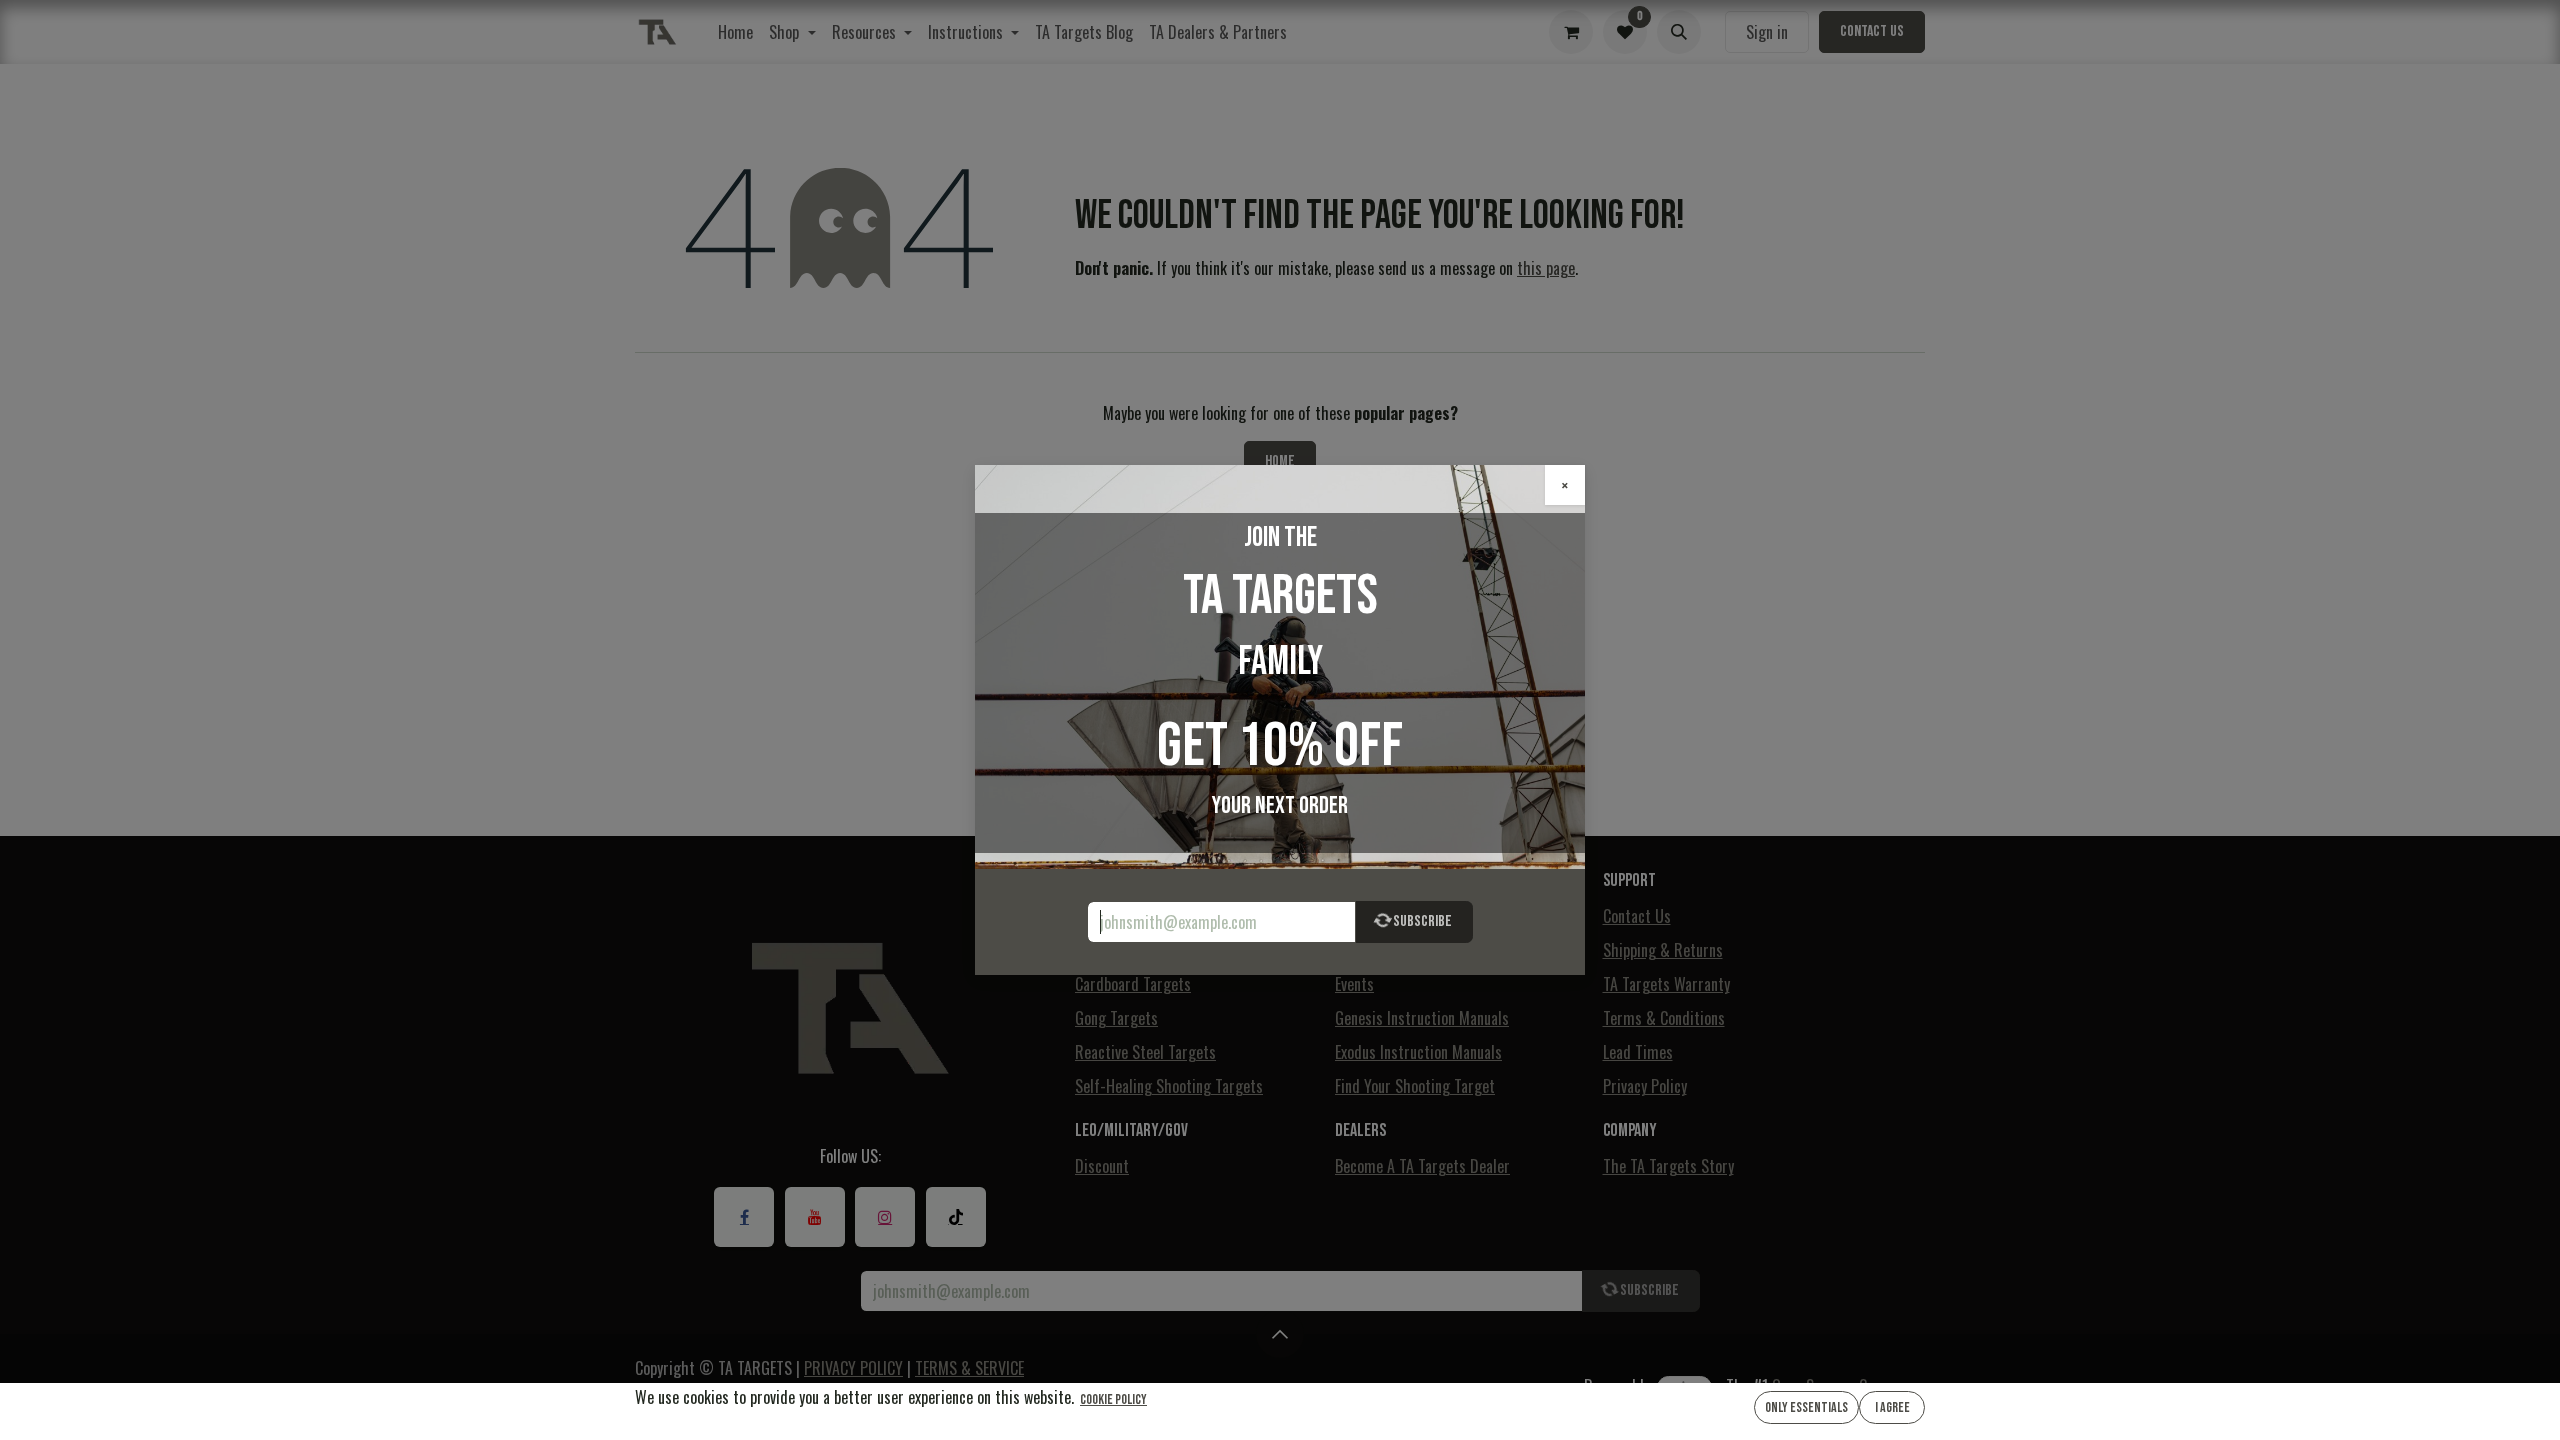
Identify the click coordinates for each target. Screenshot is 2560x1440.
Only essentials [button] (1806, 1407)
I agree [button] (1892, 1407)
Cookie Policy (1113, 1399)
